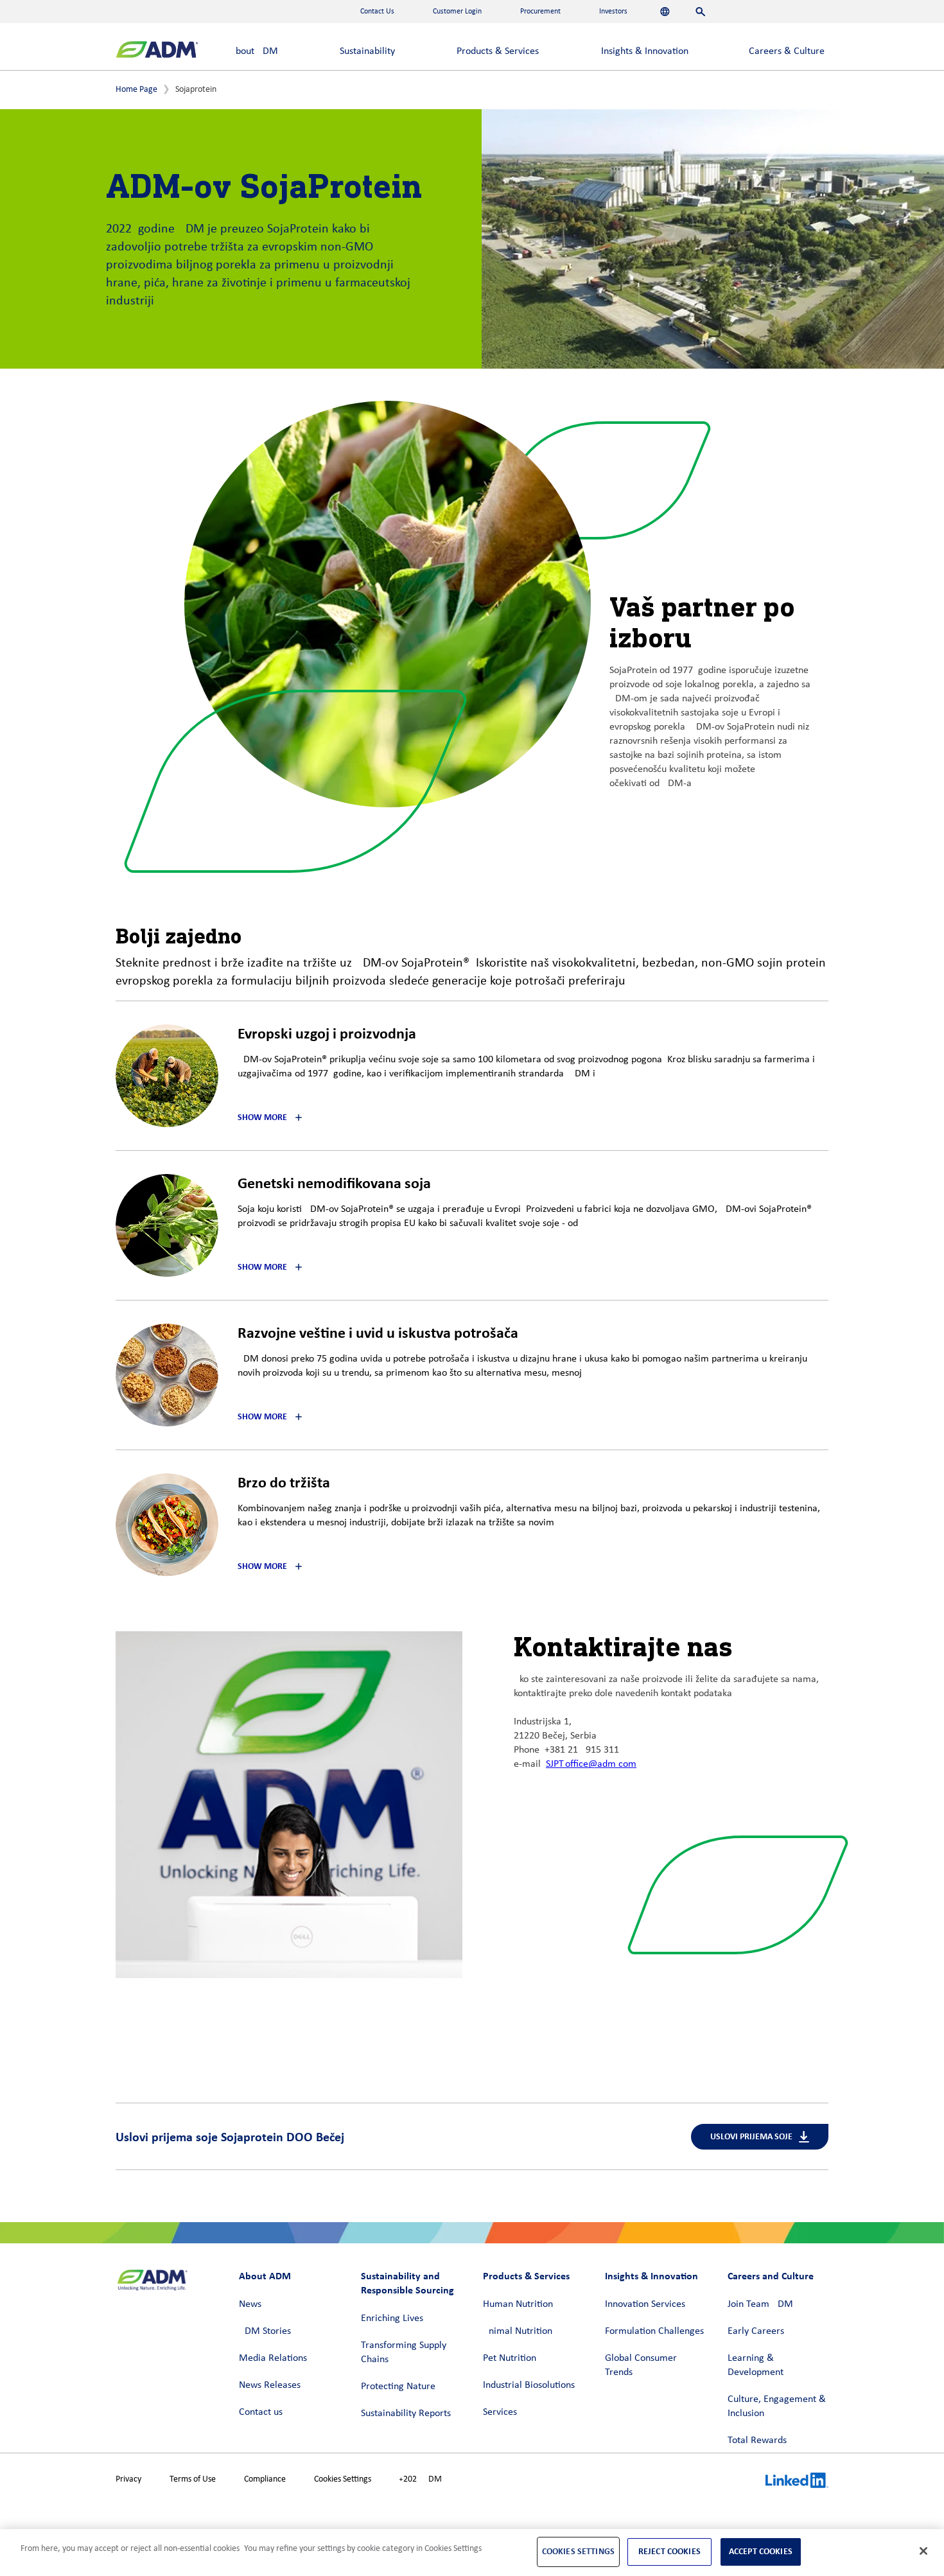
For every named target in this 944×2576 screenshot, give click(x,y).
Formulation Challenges (654, 2331)
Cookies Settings (343, 2479)
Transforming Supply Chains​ (404, 2353)
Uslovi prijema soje (751, 2136)
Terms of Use (193, 2479)
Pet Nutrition (510, 2358)
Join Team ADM (760, 2304)
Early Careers (756, 2331)
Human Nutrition (518, 2304)
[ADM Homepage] (157, 51)
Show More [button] (262, 1117)
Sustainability (367, 51)
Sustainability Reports (406, 2414)
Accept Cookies (761, 2551)
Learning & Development (756, 2365)
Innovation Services (645, 2304)
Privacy (128, 2479)
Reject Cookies (669, 2551)
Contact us (261, 2412)
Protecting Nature (398, 2387)
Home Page (136, 90)
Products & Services (498, 51)
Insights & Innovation (645, 51)
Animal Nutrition (518, 2331)
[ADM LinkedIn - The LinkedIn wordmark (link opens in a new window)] (797, 2482)
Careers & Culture (787, 51)
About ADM (254, 51)
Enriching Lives (392, 2318)
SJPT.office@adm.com (591, 1764)
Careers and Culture (771, 2276)
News (250, 2304)
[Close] (923, 2551)
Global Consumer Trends (641, 2365)
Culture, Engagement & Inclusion (777, 2406)
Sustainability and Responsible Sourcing (407, 2283)
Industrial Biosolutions (529, 2385)
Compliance (265, 2479)
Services (500, 2412)
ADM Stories (265, 2331)
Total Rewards (757, 2440)
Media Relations (273, 2358)
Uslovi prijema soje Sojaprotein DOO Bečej (230, 2137)
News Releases (270, 2385)
